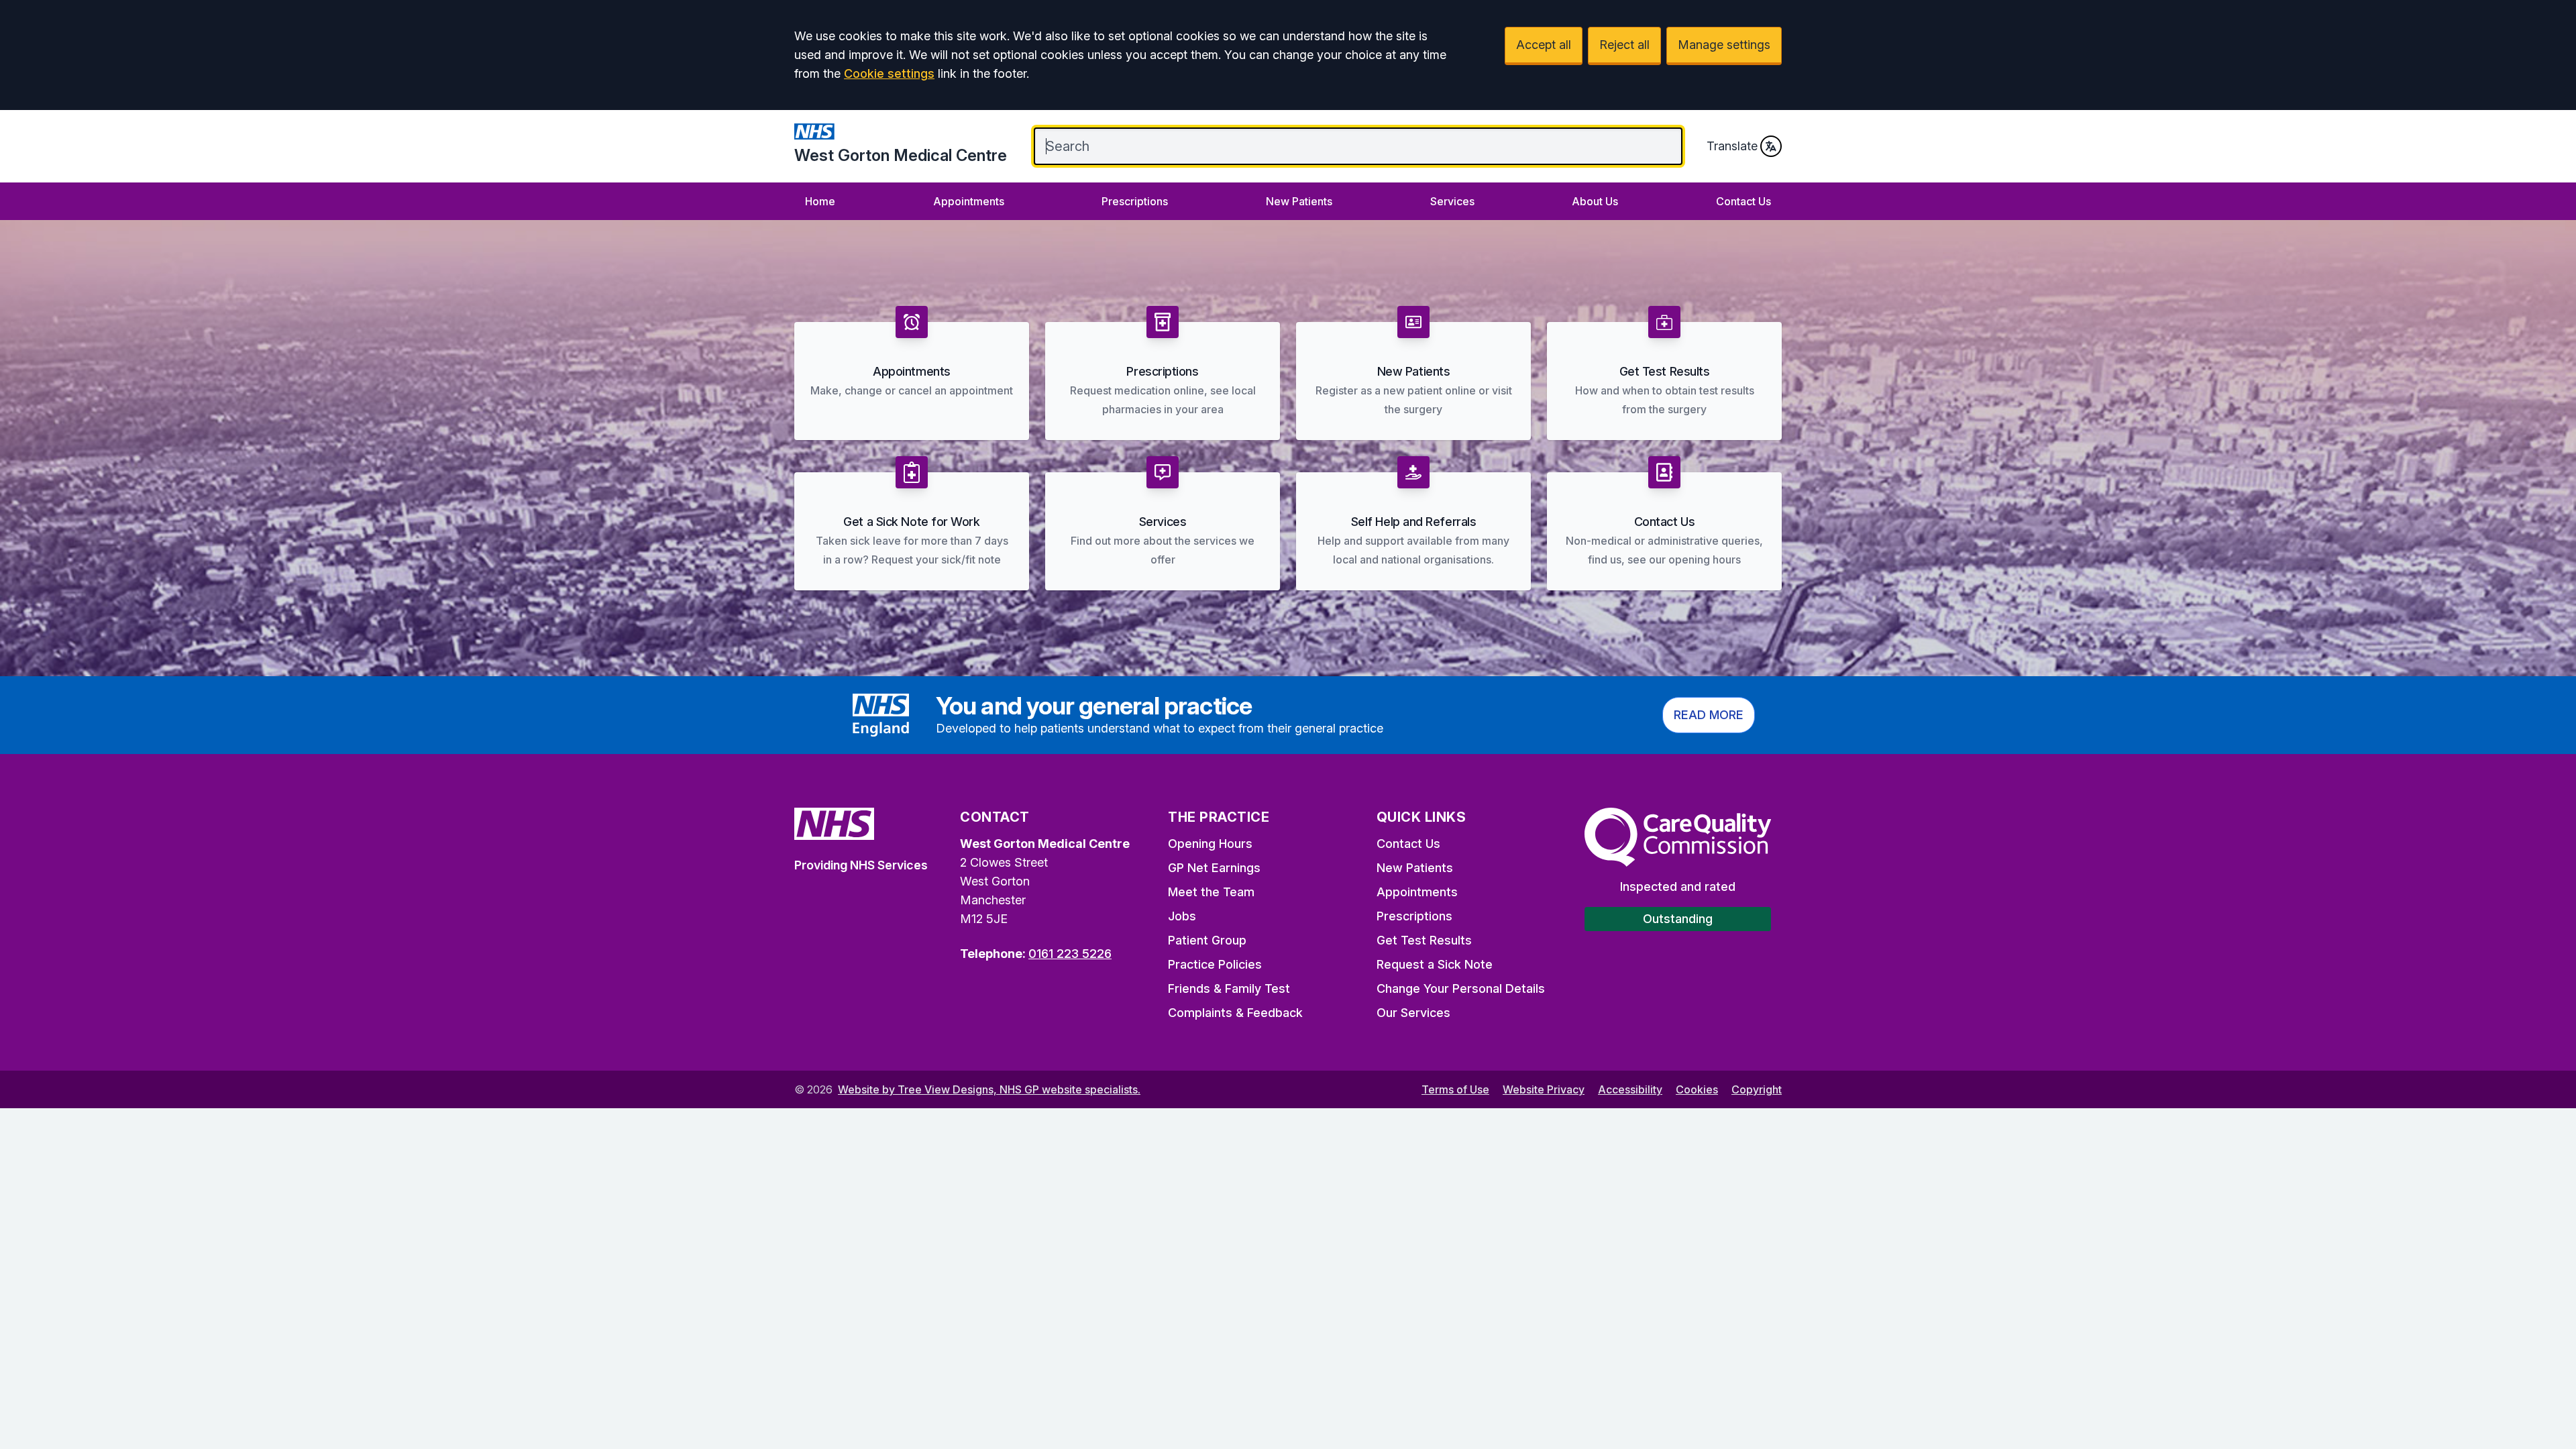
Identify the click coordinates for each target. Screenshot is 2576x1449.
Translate (1732, 146)
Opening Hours (1210, 844)
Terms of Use (1455, 1089)
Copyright (1757, 1089)
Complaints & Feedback (1235, 1013)
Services (1452, 201)
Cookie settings (889, 73)
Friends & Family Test (1229, 988)
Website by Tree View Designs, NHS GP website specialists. (989, 1089)
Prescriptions (1135, 201)
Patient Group (1207, 940)
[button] (912, 373)
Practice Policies (1215, 964)
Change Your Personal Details (1461, 988)
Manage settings (1724, 45)
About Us (1595, 201)
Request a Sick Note (1435, 964)
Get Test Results (1424, 940)
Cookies (1697, 1089)
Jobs (1182, 916)
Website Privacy (1544, 1089)
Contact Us (1743, 201)
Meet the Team (1211, 892)
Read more (1709, 715)
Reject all (1624, 45)
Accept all (1544, 45)
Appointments (969, 201)
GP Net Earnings (1214, 868)
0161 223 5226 (1070, 954)
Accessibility (1630, 1089)
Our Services (1413, 1013)
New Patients (1299, 201)
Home (820, 201)
